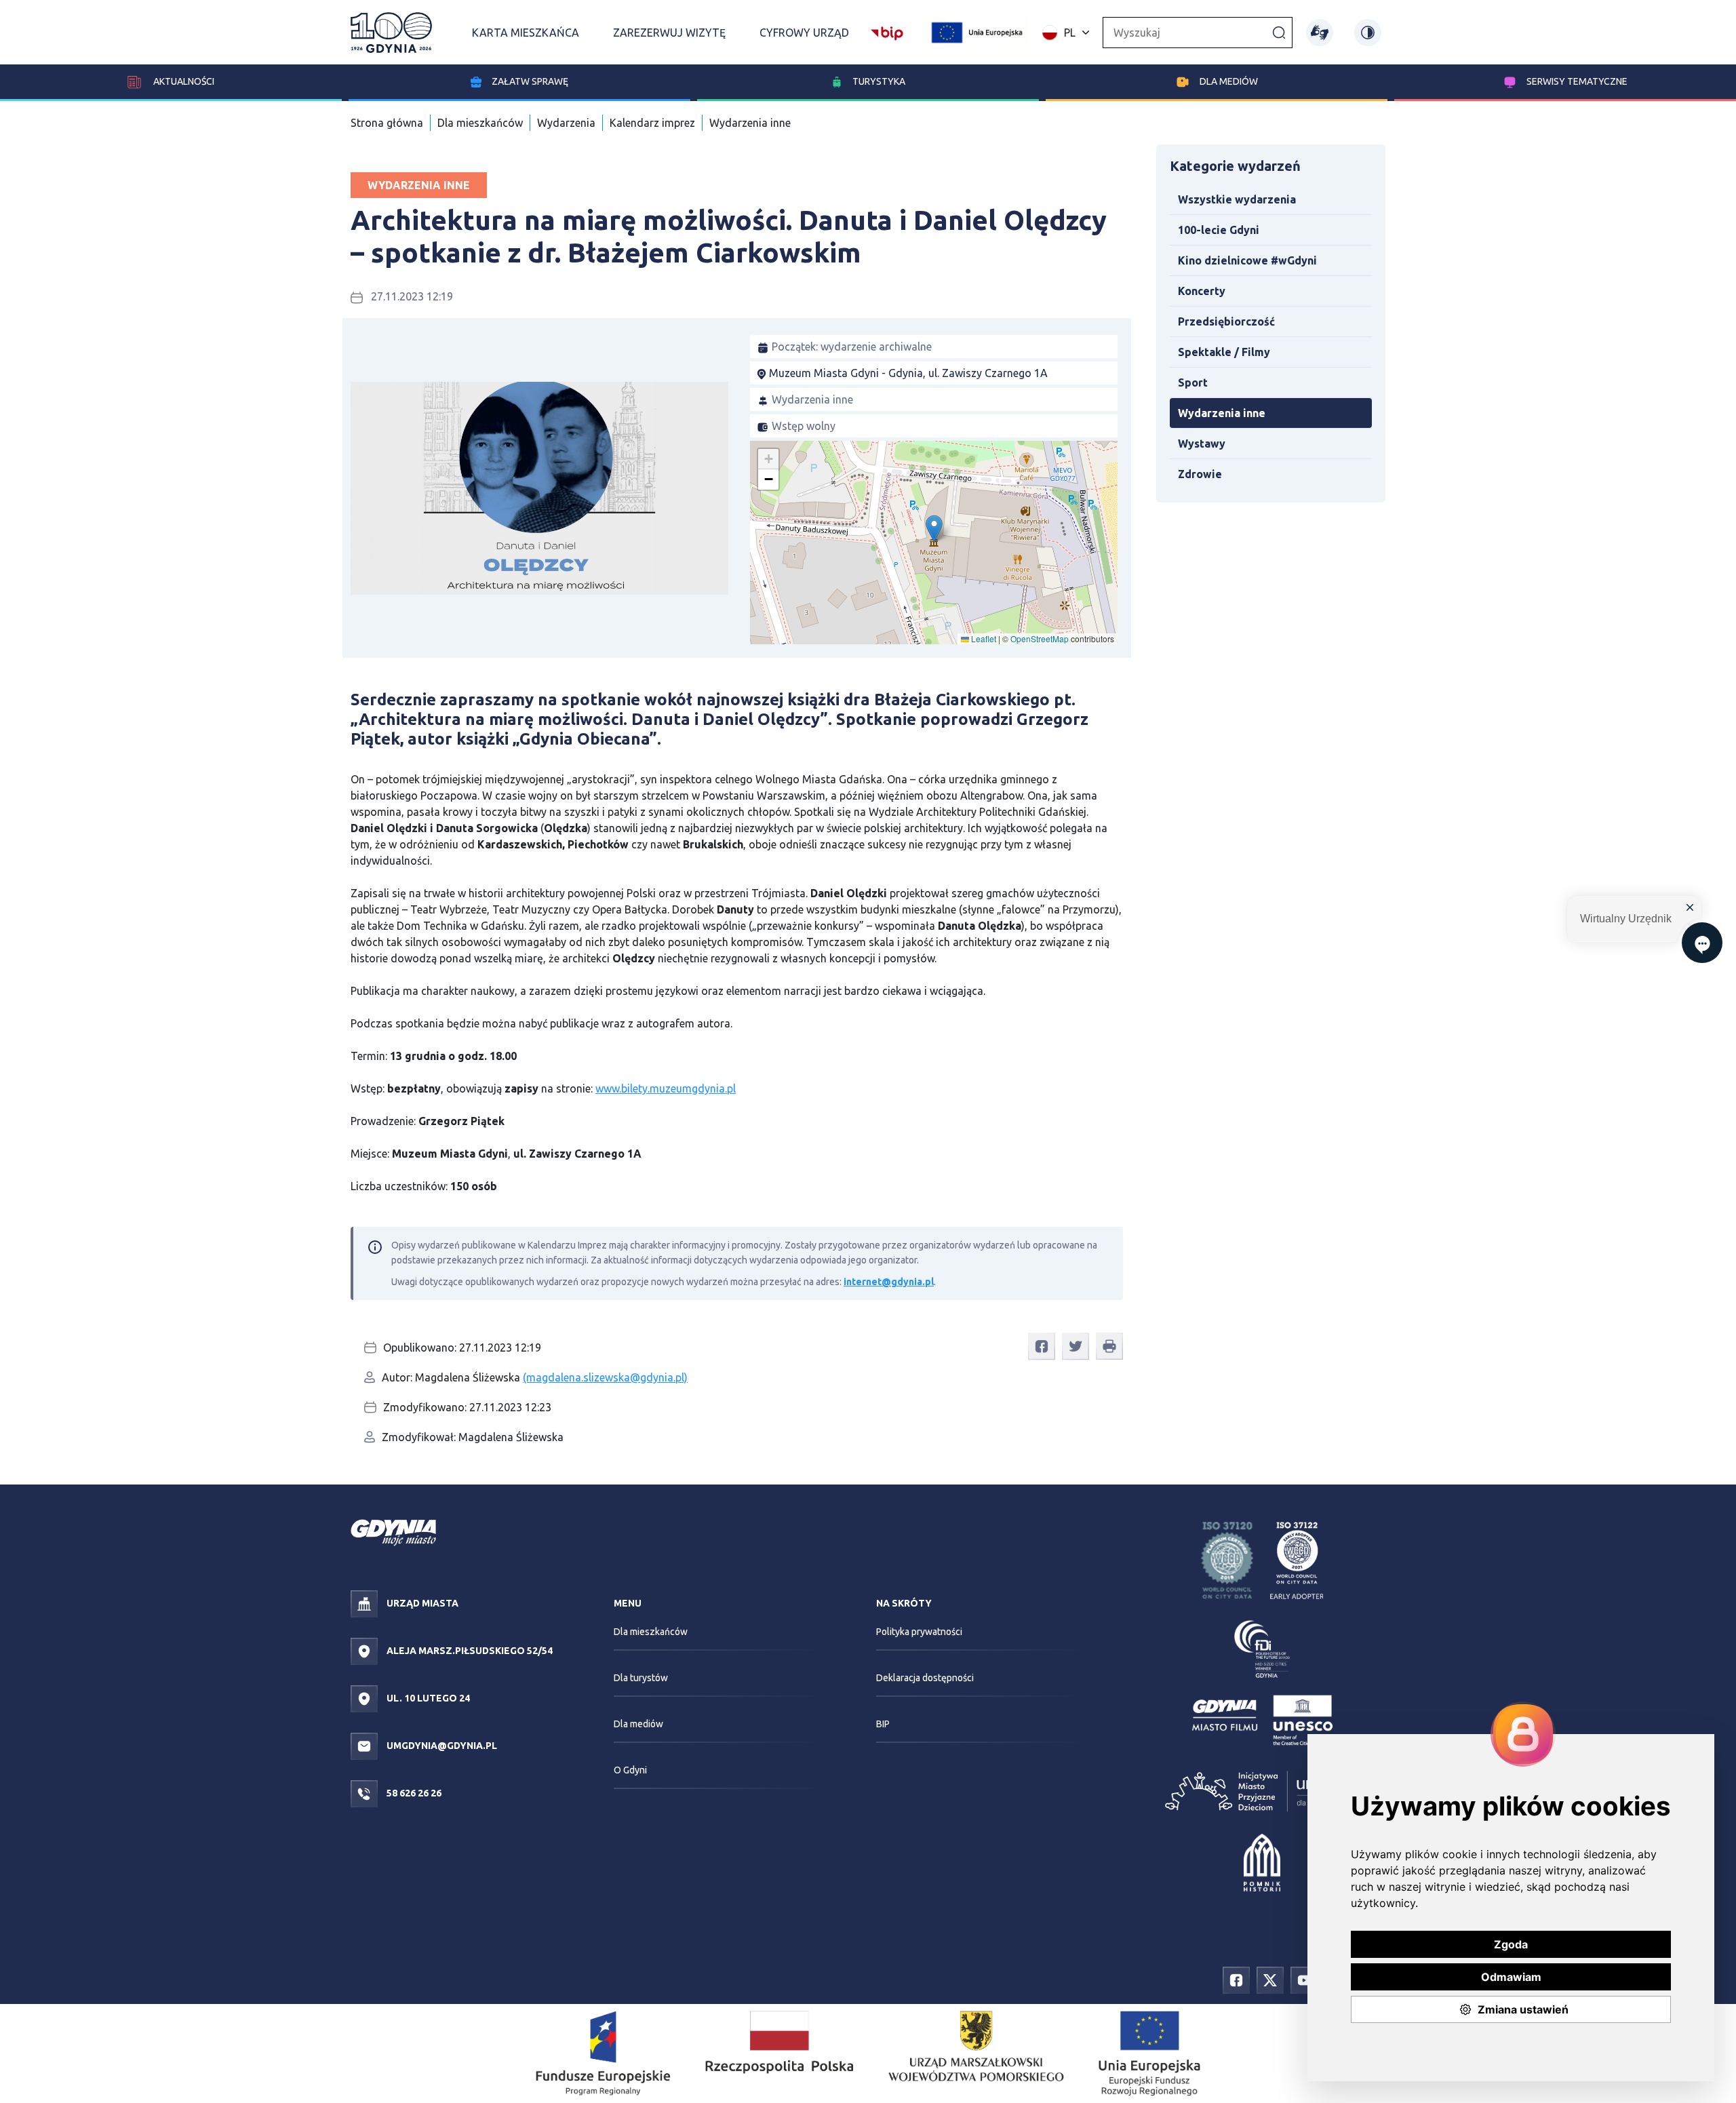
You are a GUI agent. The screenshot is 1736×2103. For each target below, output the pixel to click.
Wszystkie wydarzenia (1237, 199)
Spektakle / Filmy (1224, 352)
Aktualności (183, 81)
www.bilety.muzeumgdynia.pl (666, 1088)
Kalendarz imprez (652, 123)
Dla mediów (1229, 81)
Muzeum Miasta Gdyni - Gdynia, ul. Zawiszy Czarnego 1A (908, 373)
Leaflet (983, 638)
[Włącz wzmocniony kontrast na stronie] (1368, 33)
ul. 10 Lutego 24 (427, 1698)
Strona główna (387, 123)
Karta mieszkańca (526, 33)
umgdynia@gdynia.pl (441, 1746)
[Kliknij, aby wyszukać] (1279, 32)
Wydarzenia (566, 123)
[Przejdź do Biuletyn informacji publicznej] (887, 31)
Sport (1193, 382)
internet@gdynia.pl (889, 1282)
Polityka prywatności (919, 1632)
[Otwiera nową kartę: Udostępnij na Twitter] (1076, 1347)
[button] (934, 529)
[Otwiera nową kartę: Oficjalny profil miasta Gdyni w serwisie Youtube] (1304, 1979)
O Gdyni (630, 1770)
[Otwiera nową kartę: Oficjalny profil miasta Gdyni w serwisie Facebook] (1236, 1979)
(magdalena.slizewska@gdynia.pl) (605, 1377)
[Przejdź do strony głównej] (391, 33)
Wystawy (1202, 444)
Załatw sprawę (530, 81)
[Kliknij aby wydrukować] (1109, 1346)
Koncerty (1202, 291)
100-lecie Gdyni (1219, 230)
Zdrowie (1200, 474)
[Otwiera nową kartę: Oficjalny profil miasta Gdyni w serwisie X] (1270, 1979)
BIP (883, 1724)
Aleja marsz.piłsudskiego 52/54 (469, 1651)
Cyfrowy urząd (804, 33)
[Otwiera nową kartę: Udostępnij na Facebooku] (1042, 1347)
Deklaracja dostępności (925, 1678)
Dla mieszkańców (480, 123)
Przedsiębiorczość (1226, 321)
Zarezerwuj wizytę (669, 33)
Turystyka (879, 81)
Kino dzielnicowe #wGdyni (1247, 260)
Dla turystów (641, 1678)
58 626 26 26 (413, 1793)
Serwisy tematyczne (1577, 81)
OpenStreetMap (1040, 638)
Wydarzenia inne (750, 123)
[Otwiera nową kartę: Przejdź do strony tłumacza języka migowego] (1320, 33)
